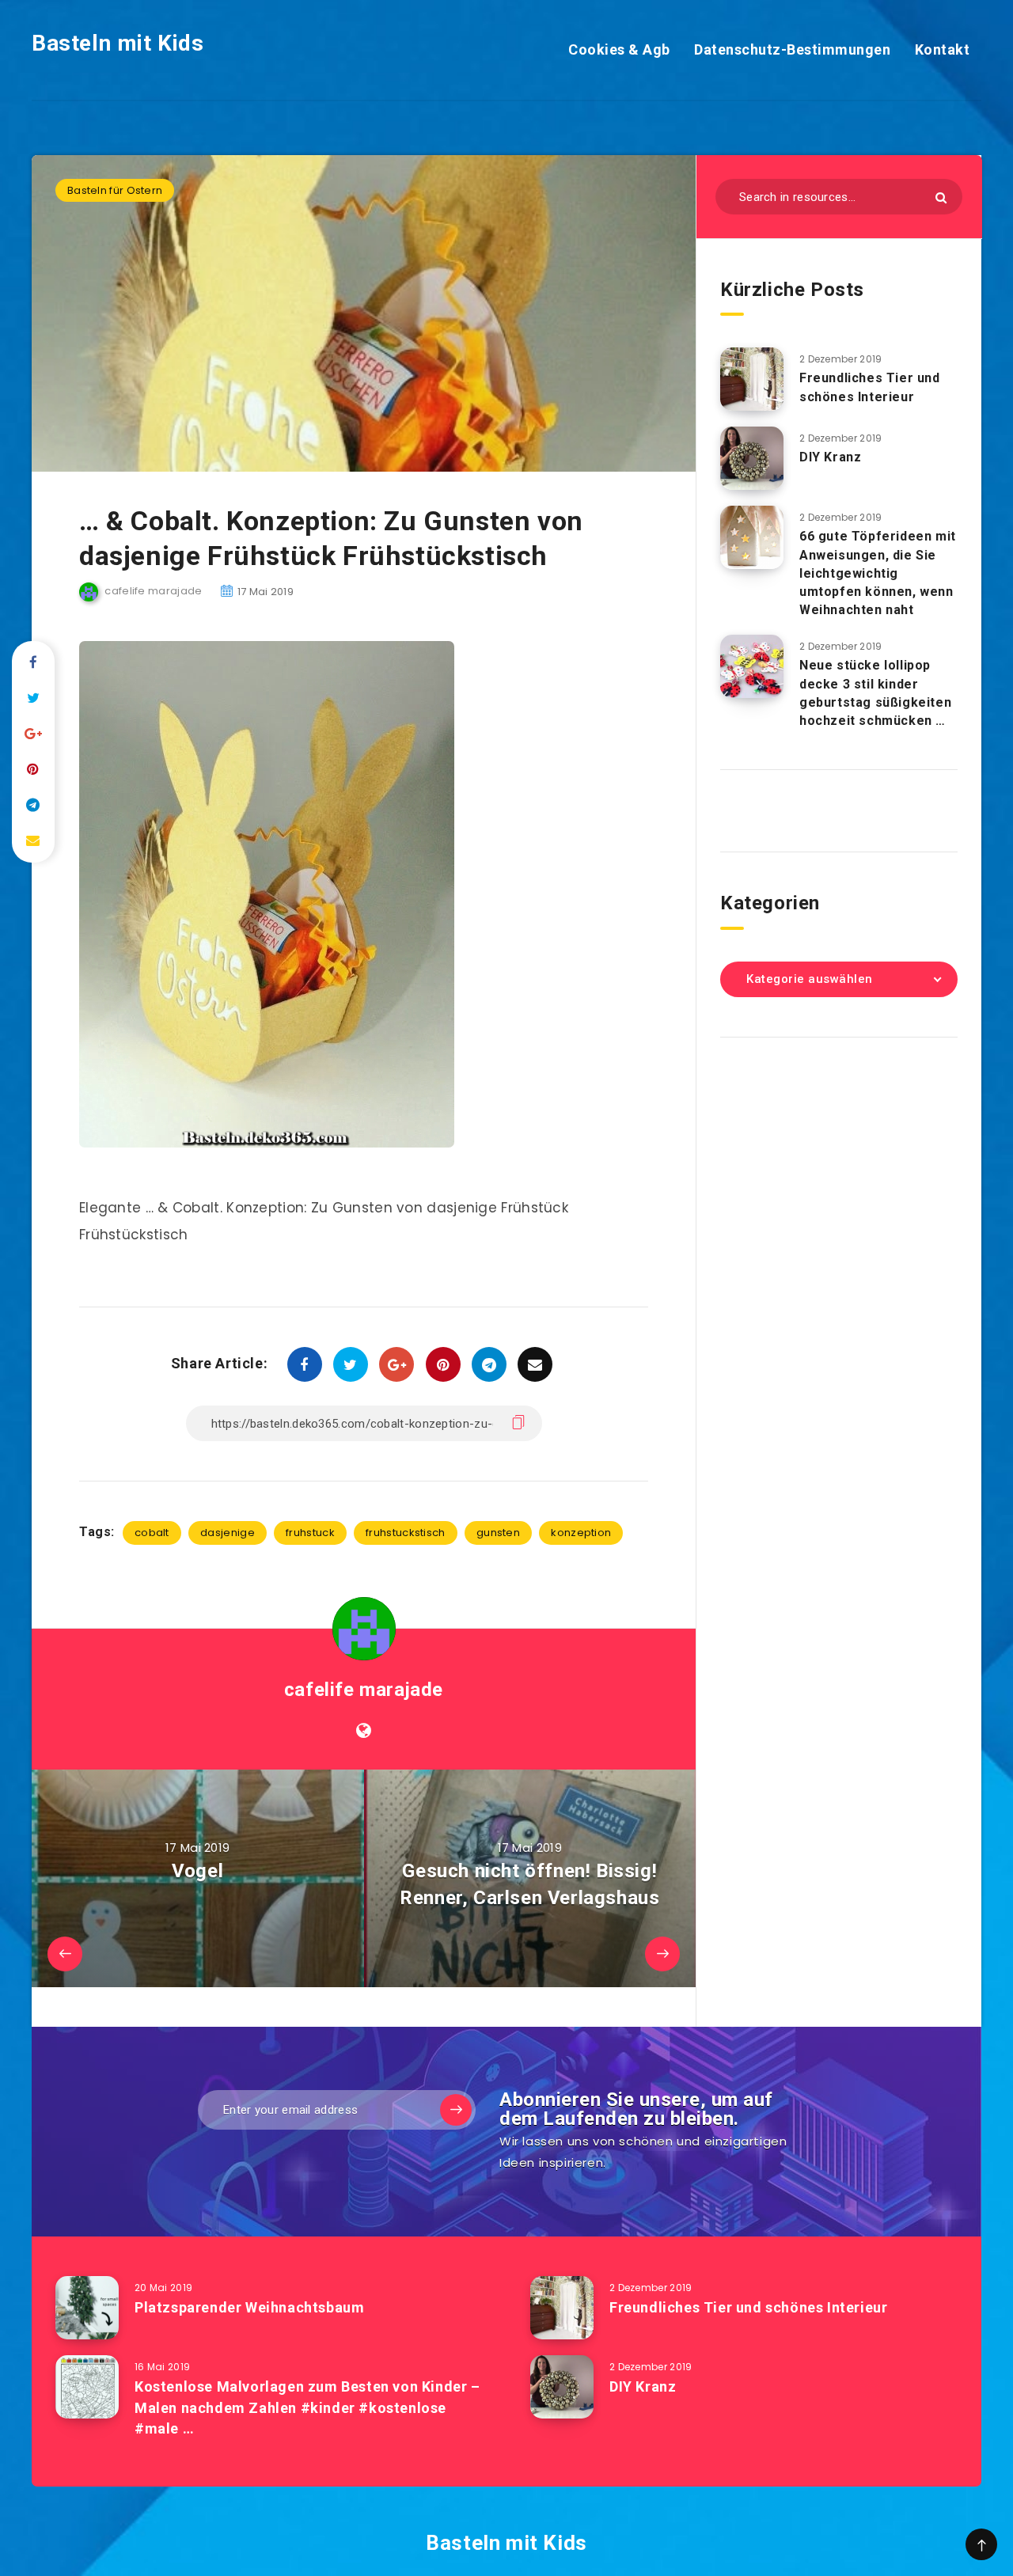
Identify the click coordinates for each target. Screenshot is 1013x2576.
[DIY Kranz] (752, 458)
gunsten (498, 1533)
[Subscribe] (456, 2110)
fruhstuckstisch (406, 1533)
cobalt (152, 1533)
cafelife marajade (364, 1690)
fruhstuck (310, 1533)
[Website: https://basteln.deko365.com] (364, 1731)
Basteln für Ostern (115, 190)
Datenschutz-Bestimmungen (792, 49)
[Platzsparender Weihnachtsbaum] (87, 2308)
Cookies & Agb (619, 49)
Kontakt (943, 49)
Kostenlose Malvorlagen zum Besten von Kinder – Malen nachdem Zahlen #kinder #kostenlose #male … (307, 2407)
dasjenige (228, 1533)
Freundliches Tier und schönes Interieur (870, 387)
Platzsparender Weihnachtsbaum (249, 2307)
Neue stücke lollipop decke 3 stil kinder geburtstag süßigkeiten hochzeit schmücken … (875, 693)
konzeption (581, 1533)
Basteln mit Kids (118, 43)
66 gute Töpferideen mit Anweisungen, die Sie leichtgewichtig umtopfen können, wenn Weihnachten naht (878, 573)
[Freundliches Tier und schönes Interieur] (752, 379)
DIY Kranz (830, 457)
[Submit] (941, 197)
